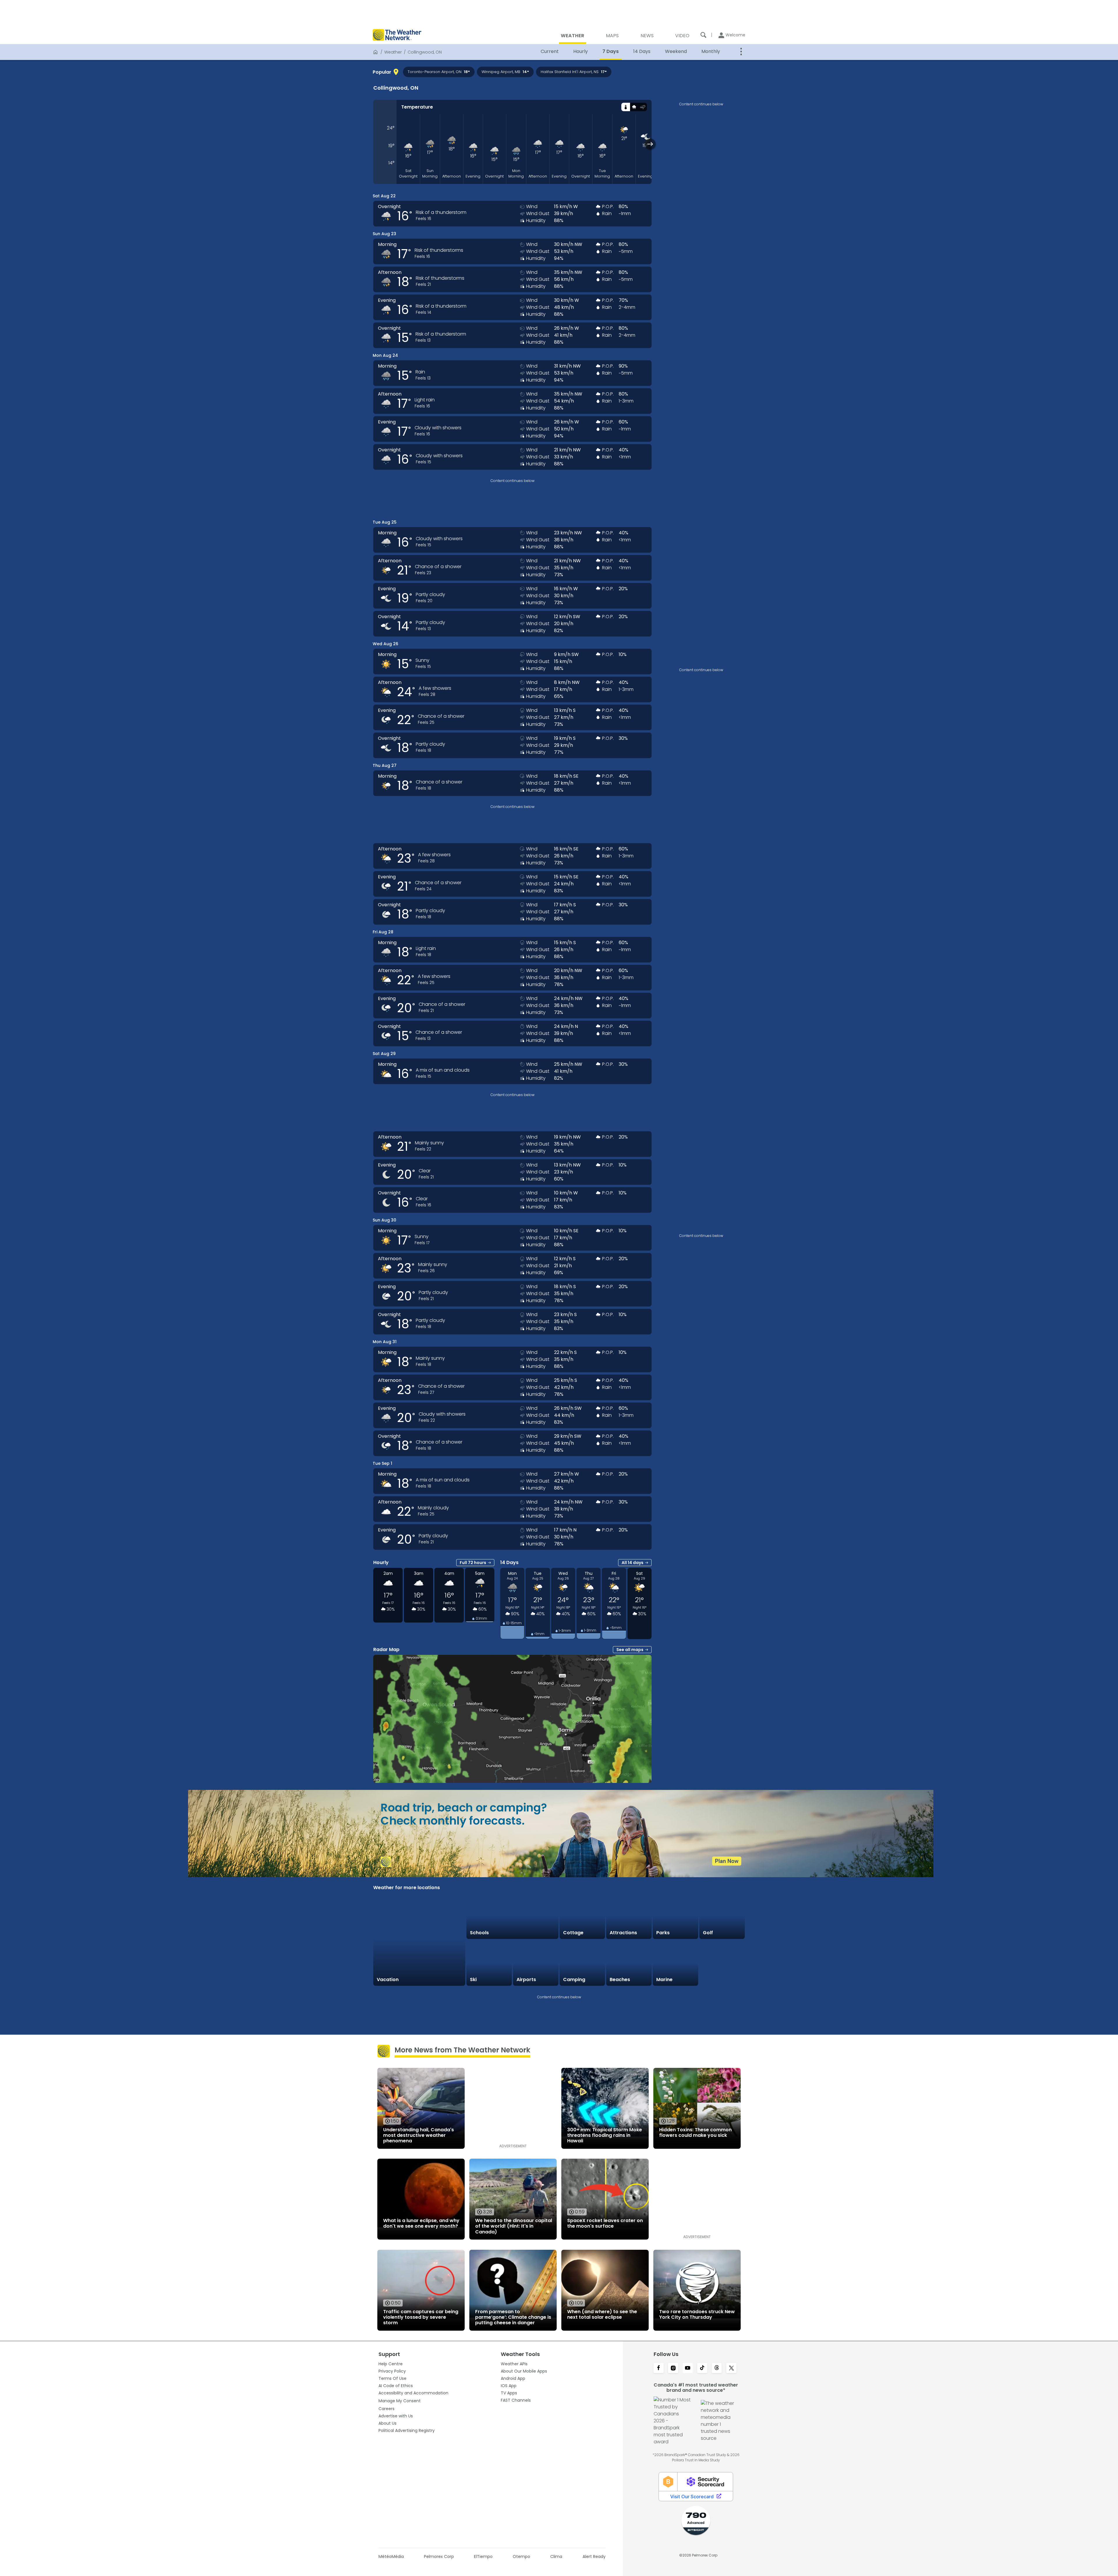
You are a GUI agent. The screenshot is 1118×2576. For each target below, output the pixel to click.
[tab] (626, 107)
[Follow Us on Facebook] (659, 2368)
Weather (393, 52)
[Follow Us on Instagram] (673, 2368)
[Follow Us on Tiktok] (702, 2368)
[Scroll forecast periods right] (650, 144)
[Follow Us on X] (731, 2368)
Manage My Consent (400, 2401)
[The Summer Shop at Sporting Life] (722, 1963)
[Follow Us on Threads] (717, 2368)
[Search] (703, 35)
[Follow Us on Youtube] (688, 2368)
